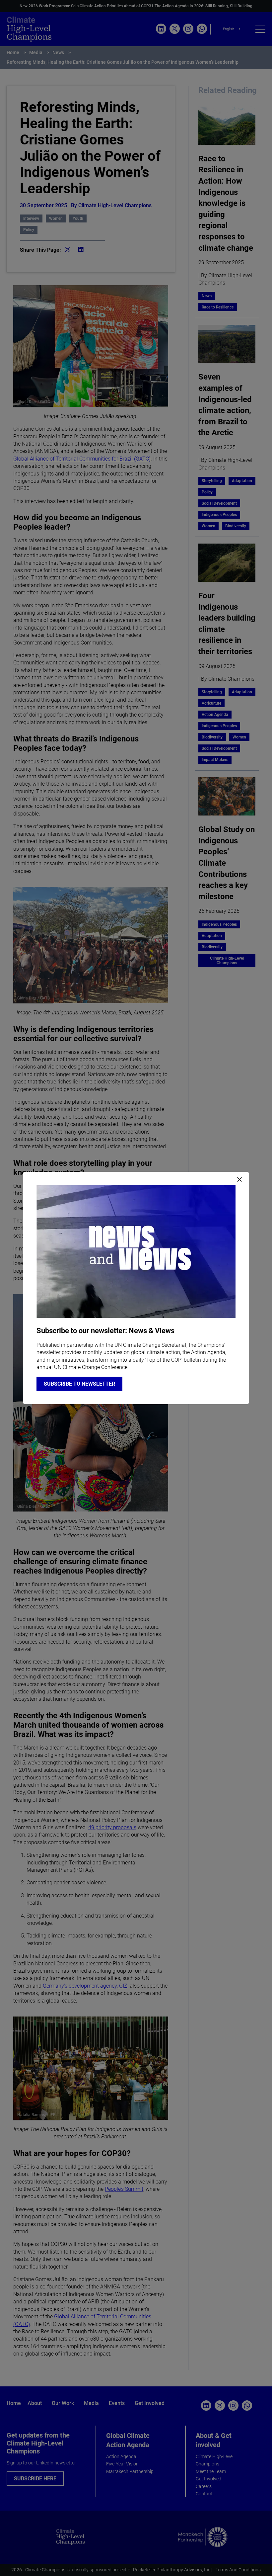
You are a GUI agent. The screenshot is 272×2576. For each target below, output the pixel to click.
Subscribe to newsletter (79, 1384)
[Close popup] (239, 1180)
